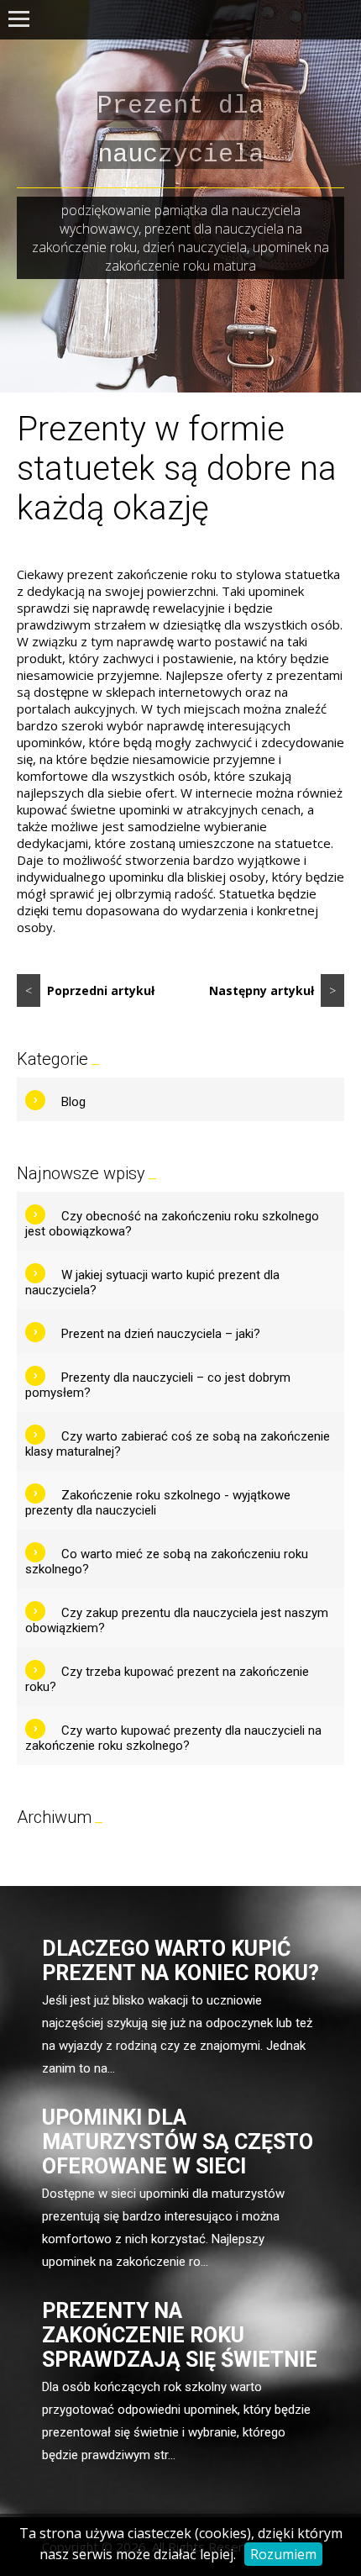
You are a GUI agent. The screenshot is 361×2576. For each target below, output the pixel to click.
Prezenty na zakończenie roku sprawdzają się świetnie (180, 2335)
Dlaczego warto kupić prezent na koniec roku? (180, 1961)
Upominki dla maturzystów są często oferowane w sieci (178, 2142)
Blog (73, 1102)
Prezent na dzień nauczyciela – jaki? (161, 1334)
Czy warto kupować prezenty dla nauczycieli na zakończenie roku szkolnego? (173, 1738)
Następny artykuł (272, 990)
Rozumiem (283, 2554)
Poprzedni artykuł (90, 990)
